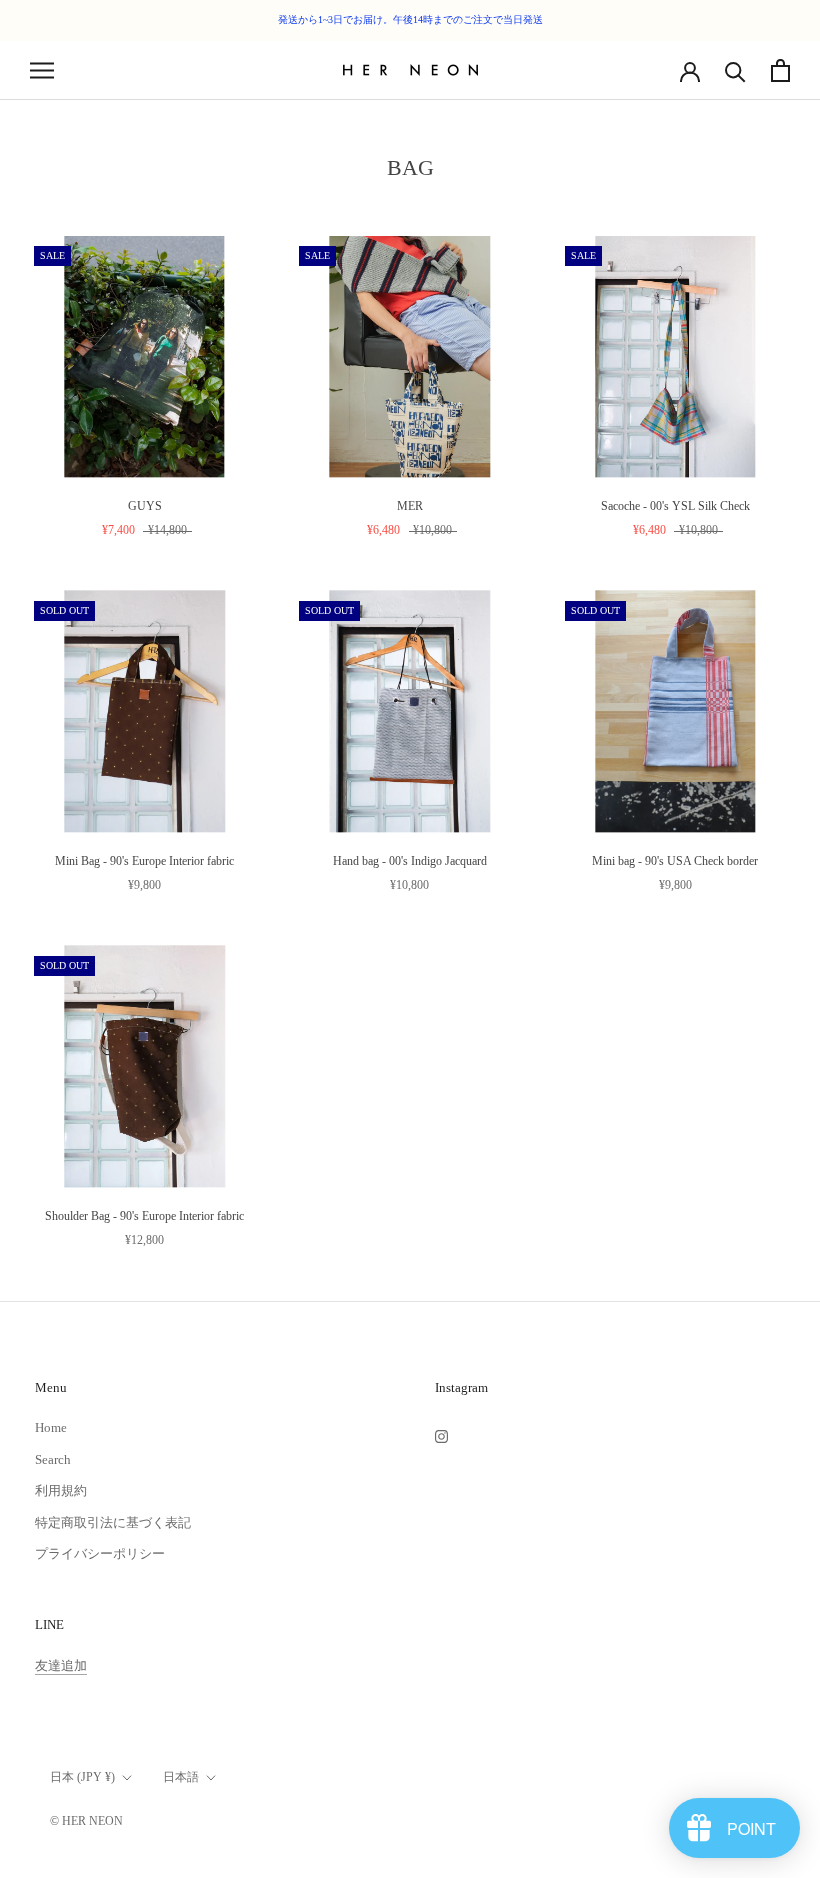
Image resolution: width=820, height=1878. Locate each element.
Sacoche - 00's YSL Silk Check (675, 506)
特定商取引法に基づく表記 (113, 1522)
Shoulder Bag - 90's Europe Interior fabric (144, 1216)
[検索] (735, 70)
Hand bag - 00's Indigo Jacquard (410, 861)
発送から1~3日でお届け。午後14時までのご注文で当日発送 (410, 19)
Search (53, 1459)
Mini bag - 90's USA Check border (675, 861)
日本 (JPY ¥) (82, 1777)
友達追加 (61, 1665)
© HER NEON (86, 1821)
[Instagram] (441, 1434)
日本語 (181, 1777)
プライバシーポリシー (100, 1553)
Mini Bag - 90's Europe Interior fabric (144, 861)
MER (410, 506)
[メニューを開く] (42, 70)
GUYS (145, 506)
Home (51, 1427)
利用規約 (61, 1490)
